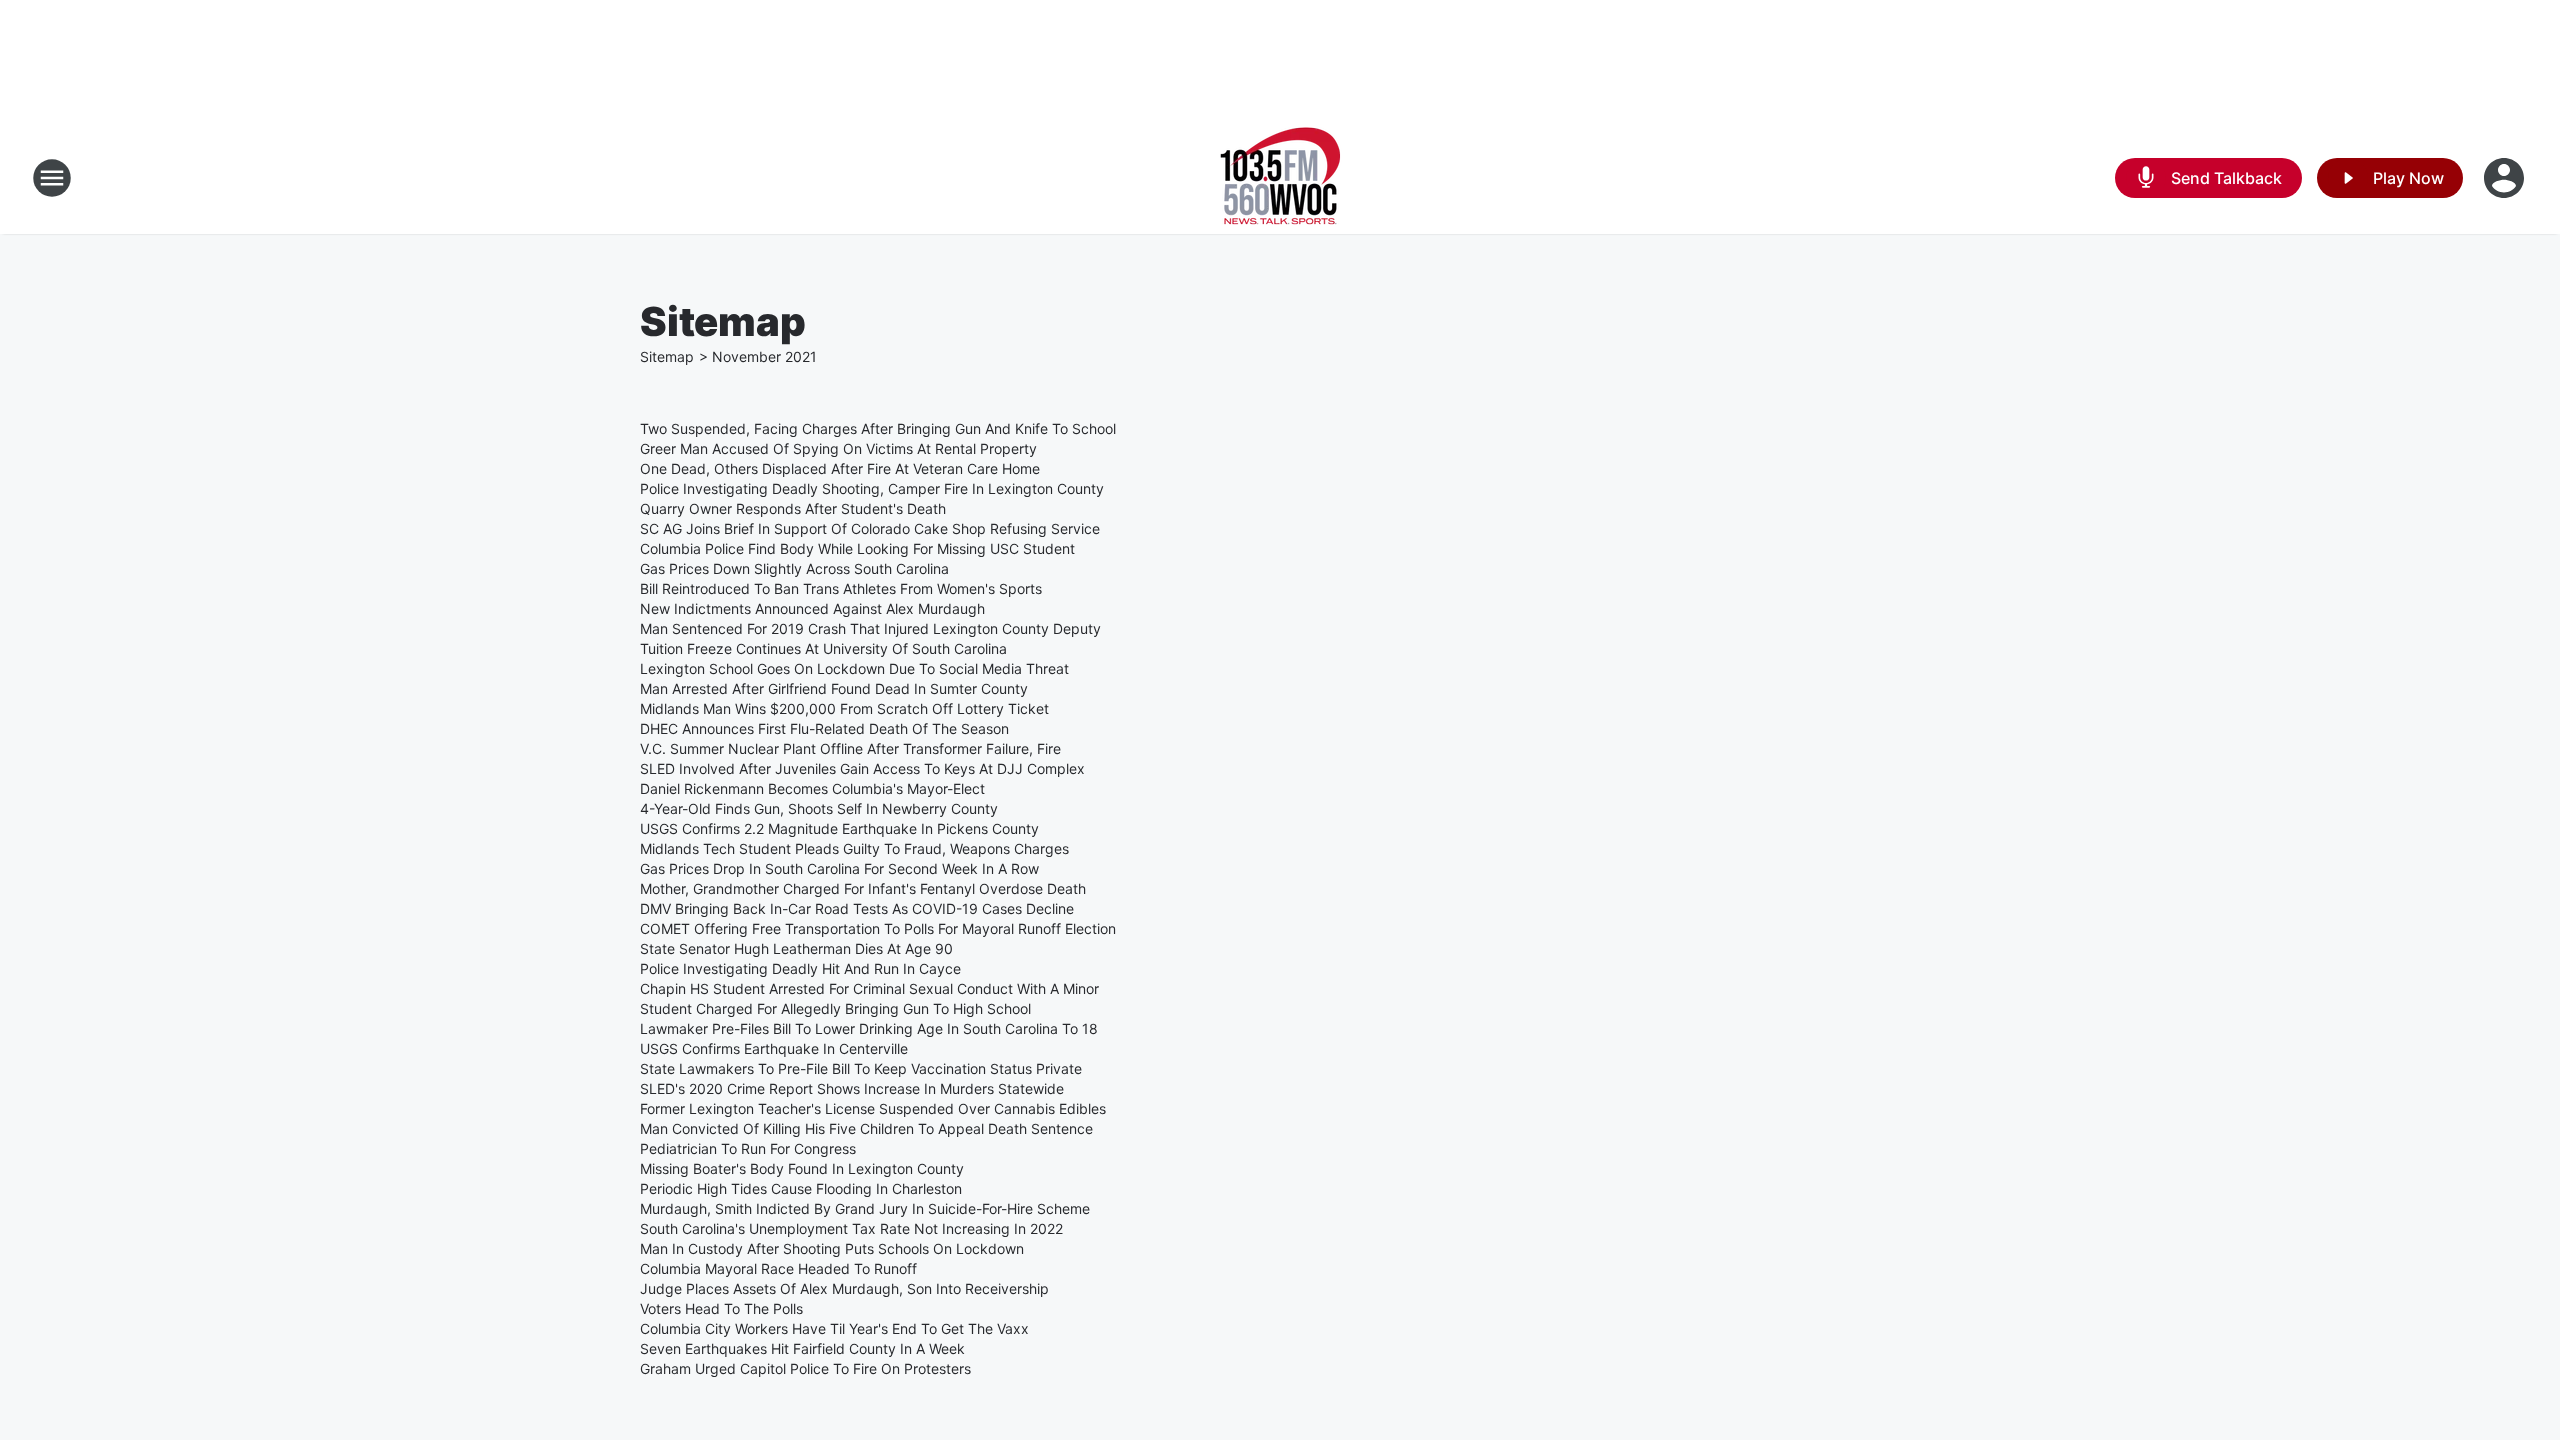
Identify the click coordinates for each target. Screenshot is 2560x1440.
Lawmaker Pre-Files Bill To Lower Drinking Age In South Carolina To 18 (869, 1028)
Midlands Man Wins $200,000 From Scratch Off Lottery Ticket (844, 708)
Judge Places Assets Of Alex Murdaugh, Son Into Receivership (844, 1288)
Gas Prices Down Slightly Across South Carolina (794, 568)
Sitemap (667, 356)
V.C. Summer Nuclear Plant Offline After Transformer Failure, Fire (850, 748)
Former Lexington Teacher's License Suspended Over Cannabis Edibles (873, 1108)
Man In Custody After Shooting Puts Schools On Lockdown (832, 1248)
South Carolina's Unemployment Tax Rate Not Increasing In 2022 (851, 1228)
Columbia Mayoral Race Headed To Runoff (778, 1268)
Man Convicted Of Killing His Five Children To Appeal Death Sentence (866, 1128)
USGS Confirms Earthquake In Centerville (774, 1048)
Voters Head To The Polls (721, 1308)
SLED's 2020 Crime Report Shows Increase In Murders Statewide (852, 1088)
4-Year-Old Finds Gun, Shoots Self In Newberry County (819, 808)
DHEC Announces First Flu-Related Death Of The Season (824, 728)
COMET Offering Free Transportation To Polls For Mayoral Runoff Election (878, 928)
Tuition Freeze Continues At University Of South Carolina (823, 648)
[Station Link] (1280, 178)
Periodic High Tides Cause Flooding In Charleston (801, 1188)
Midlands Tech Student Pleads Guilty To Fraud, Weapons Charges (854, 848)
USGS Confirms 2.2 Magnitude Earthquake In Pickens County (839, 828)
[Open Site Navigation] (52, 178)
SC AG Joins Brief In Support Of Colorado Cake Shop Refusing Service (870, 528)
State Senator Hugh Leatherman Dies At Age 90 (796, 948)
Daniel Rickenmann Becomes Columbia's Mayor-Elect (812, 788)
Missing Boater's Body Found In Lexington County (802, 1168)
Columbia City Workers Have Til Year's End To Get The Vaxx (834, 1328)
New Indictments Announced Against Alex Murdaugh (812, 608)
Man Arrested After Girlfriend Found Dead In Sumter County (834, 688)
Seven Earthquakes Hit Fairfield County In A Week (802, 1348)
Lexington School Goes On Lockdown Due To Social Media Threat (854, 668)
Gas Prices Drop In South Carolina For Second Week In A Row (839, 868)
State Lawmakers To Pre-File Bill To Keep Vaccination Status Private (861, 1068)
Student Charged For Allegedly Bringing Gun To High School (835, 1008)
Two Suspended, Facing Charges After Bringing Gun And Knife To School (878, 428)
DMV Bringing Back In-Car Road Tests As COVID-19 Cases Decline (857, 908)
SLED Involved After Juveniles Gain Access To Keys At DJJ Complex (862, 768)
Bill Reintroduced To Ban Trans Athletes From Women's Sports (841, 588)
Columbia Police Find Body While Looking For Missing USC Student (857, 548)
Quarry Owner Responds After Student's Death (793, 508)
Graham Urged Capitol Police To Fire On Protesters (805, 1368)
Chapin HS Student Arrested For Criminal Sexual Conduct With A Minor (869, 988)
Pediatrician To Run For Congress (748, 1148)
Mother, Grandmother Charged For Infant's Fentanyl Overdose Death (863, 888)
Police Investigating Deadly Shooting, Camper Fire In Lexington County (872, 488)
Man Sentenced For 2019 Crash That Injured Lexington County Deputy (870, 628)
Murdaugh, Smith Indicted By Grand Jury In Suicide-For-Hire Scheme (865, 1208)
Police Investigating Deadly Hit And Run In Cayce (800, 968)
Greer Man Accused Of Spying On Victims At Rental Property (838, 448)
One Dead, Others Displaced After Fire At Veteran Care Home (840, 468)
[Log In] (2506, 178)
